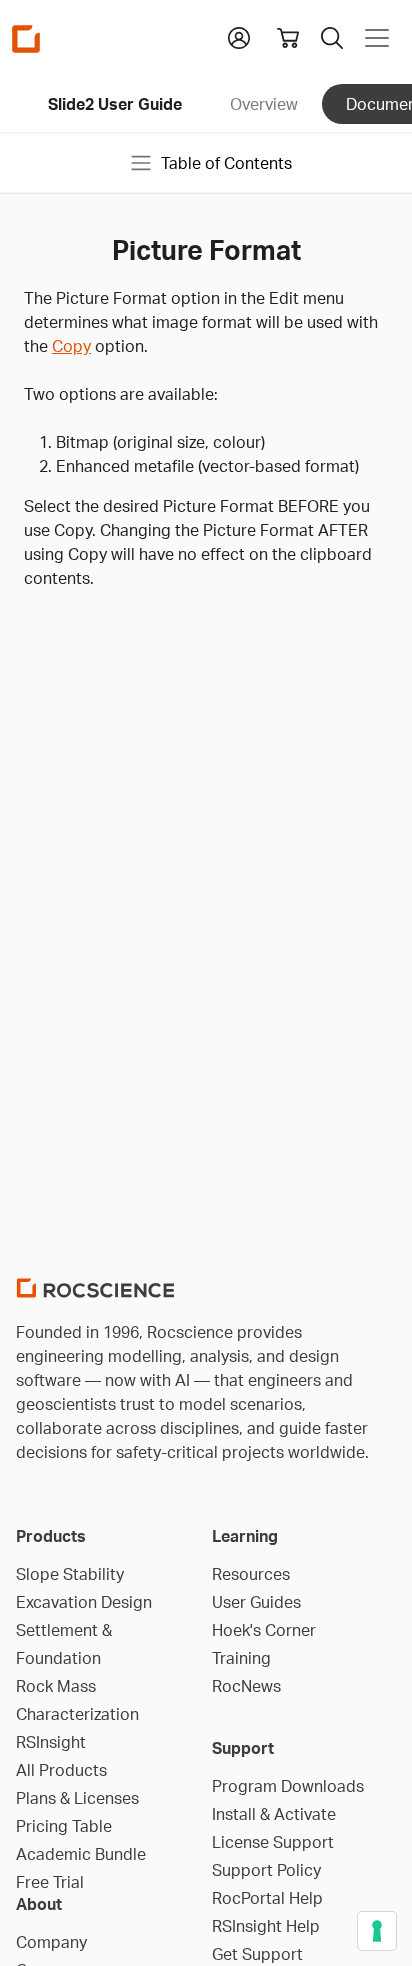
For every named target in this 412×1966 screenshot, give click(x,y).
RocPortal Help (267, 1898)
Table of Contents (226, 163)
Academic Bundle (81, 1854)
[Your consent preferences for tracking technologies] (377, 1931)
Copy (71, 346)
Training (241, 1658)
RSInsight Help (266, 1926)
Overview (264, 104)
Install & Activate (274, 1814)
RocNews (246, 1686)
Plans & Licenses (77, 1798)
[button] (239, 36)
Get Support (257, 1954)
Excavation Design (84, 1602)
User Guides (256, 1602)
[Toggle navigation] (377, 38)
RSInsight (51, 1742)
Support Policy (266, 1870)
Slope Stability (70, 1574)
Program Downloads (288, 1786)
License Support (273, 1842)
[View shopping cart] (288, 38)
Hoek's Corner (264, 1630)
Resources (251, 1574)
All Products (61, 1770)
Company (51, 1942)
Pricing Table (64, 1826)
